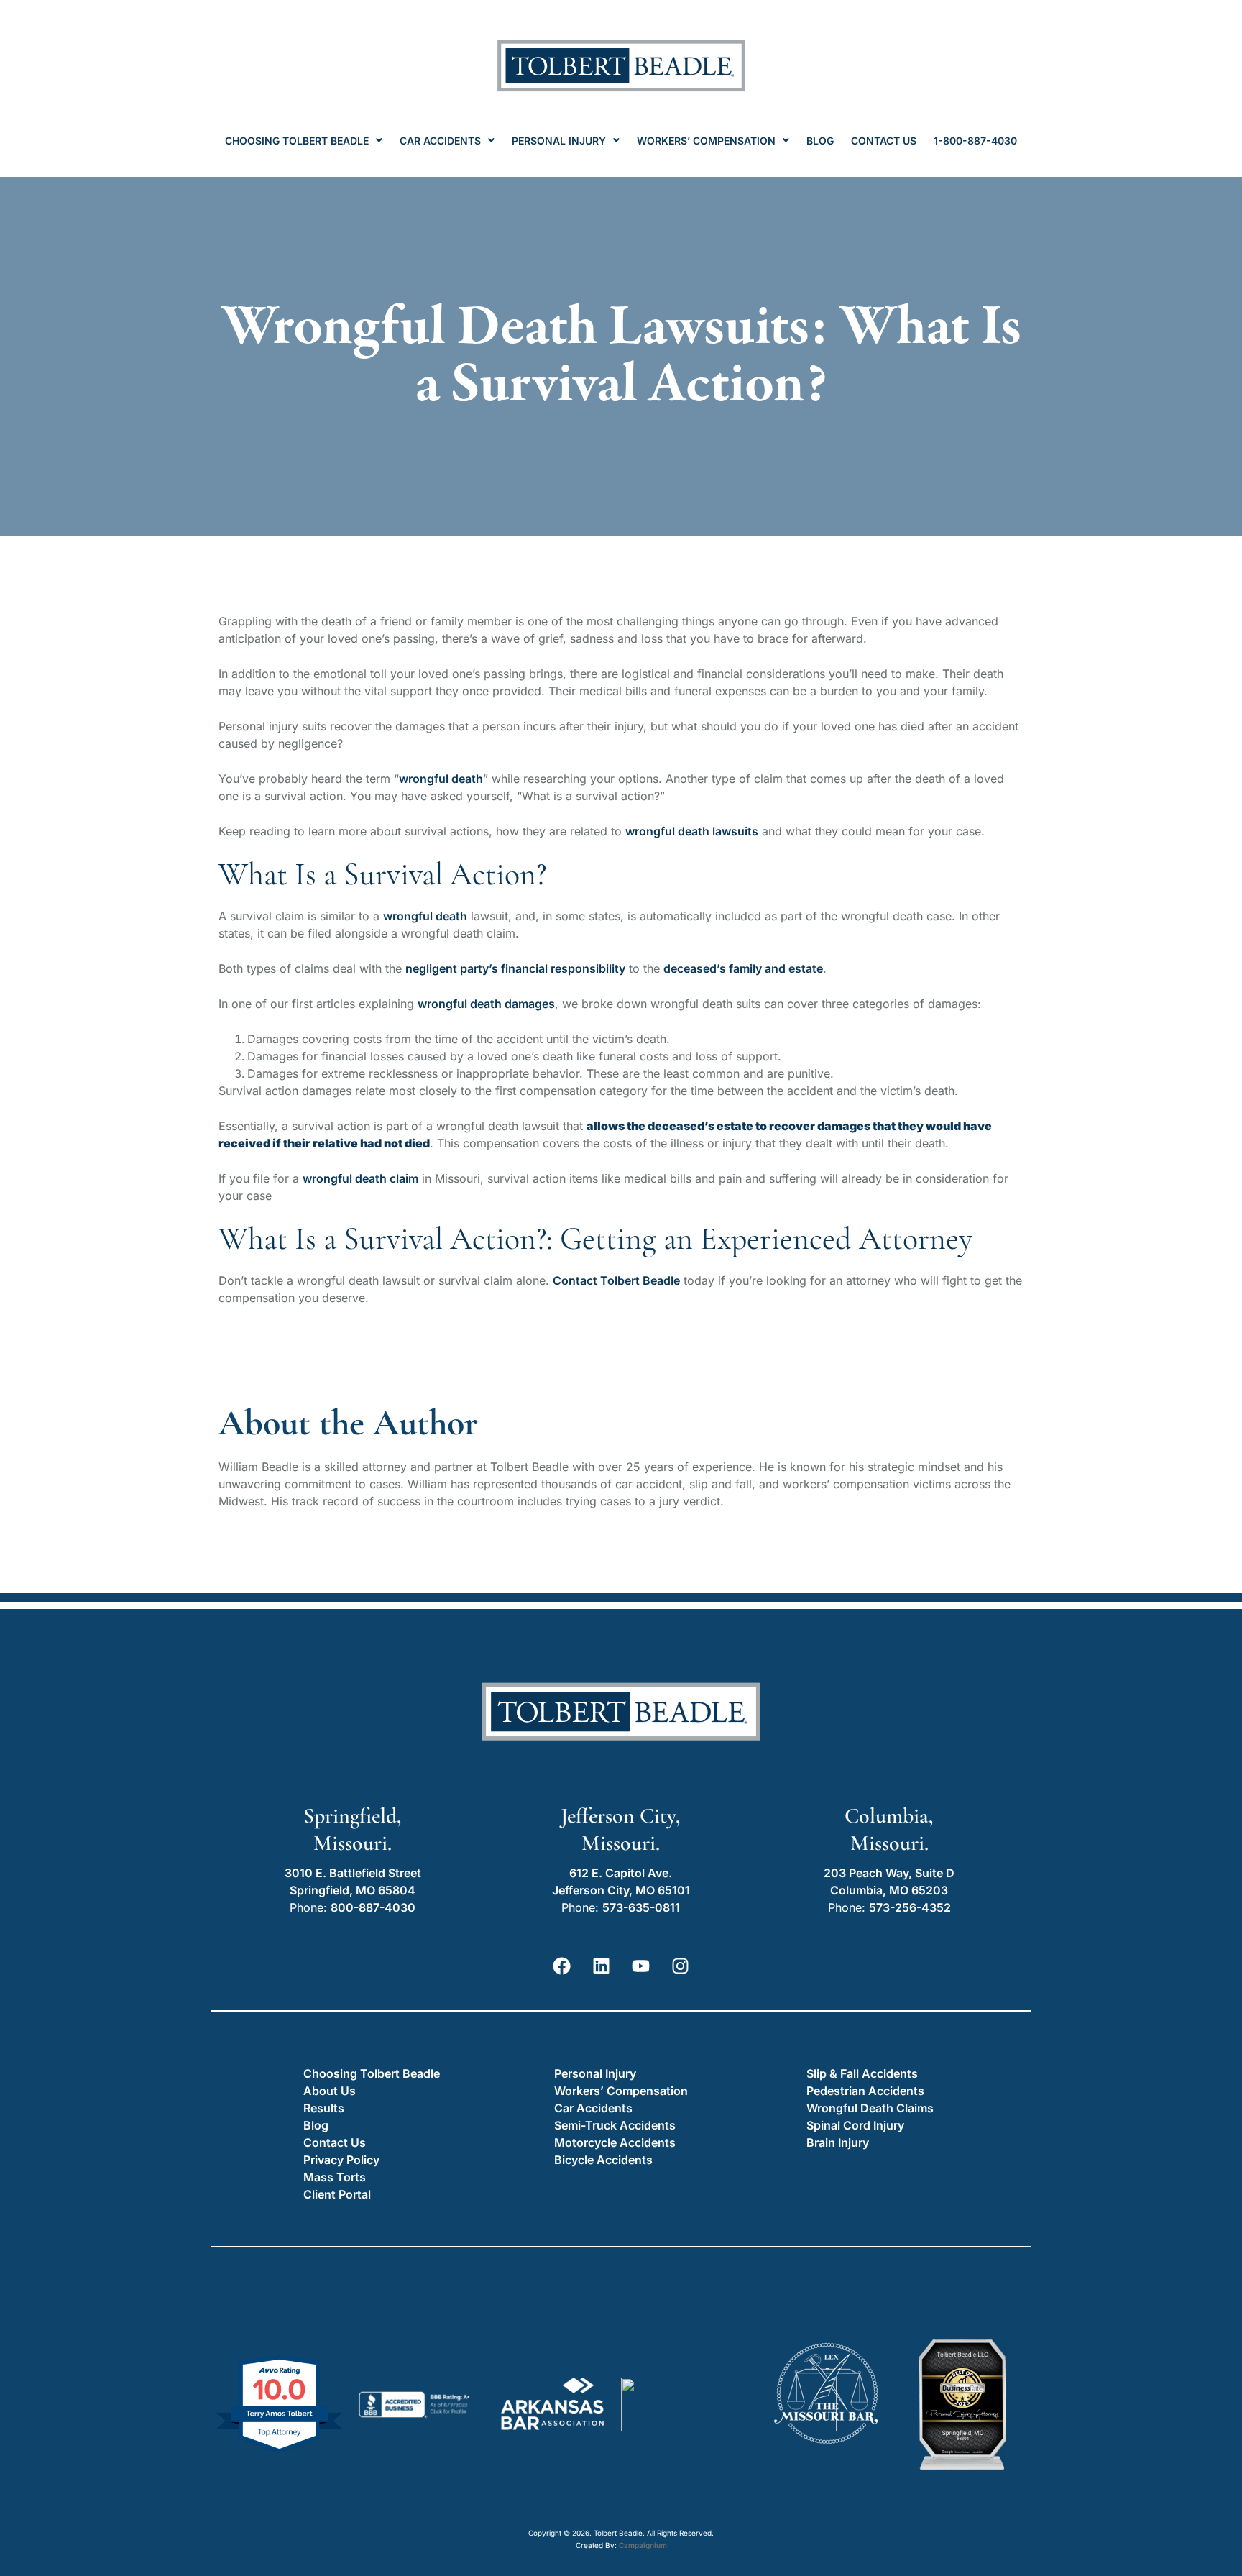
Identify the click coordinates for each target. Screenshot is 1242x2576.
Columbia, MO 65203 (889, 1890)
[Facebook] (562, 1966)
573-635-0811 (641, 1907)
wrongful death (425, 916)
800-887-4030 (373, 1907)
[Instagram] (681, 1966)
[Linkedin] (602, 1966)
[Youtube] (641, 1966)
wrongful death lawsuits (692, 831)
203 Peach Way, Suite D (889, 1873)
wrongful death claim (360, 1178)
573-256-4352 (910, 1907)
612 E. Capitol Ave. (621, 1873)
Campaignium (643, 2545)
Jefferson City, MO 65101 (621, 1890)
